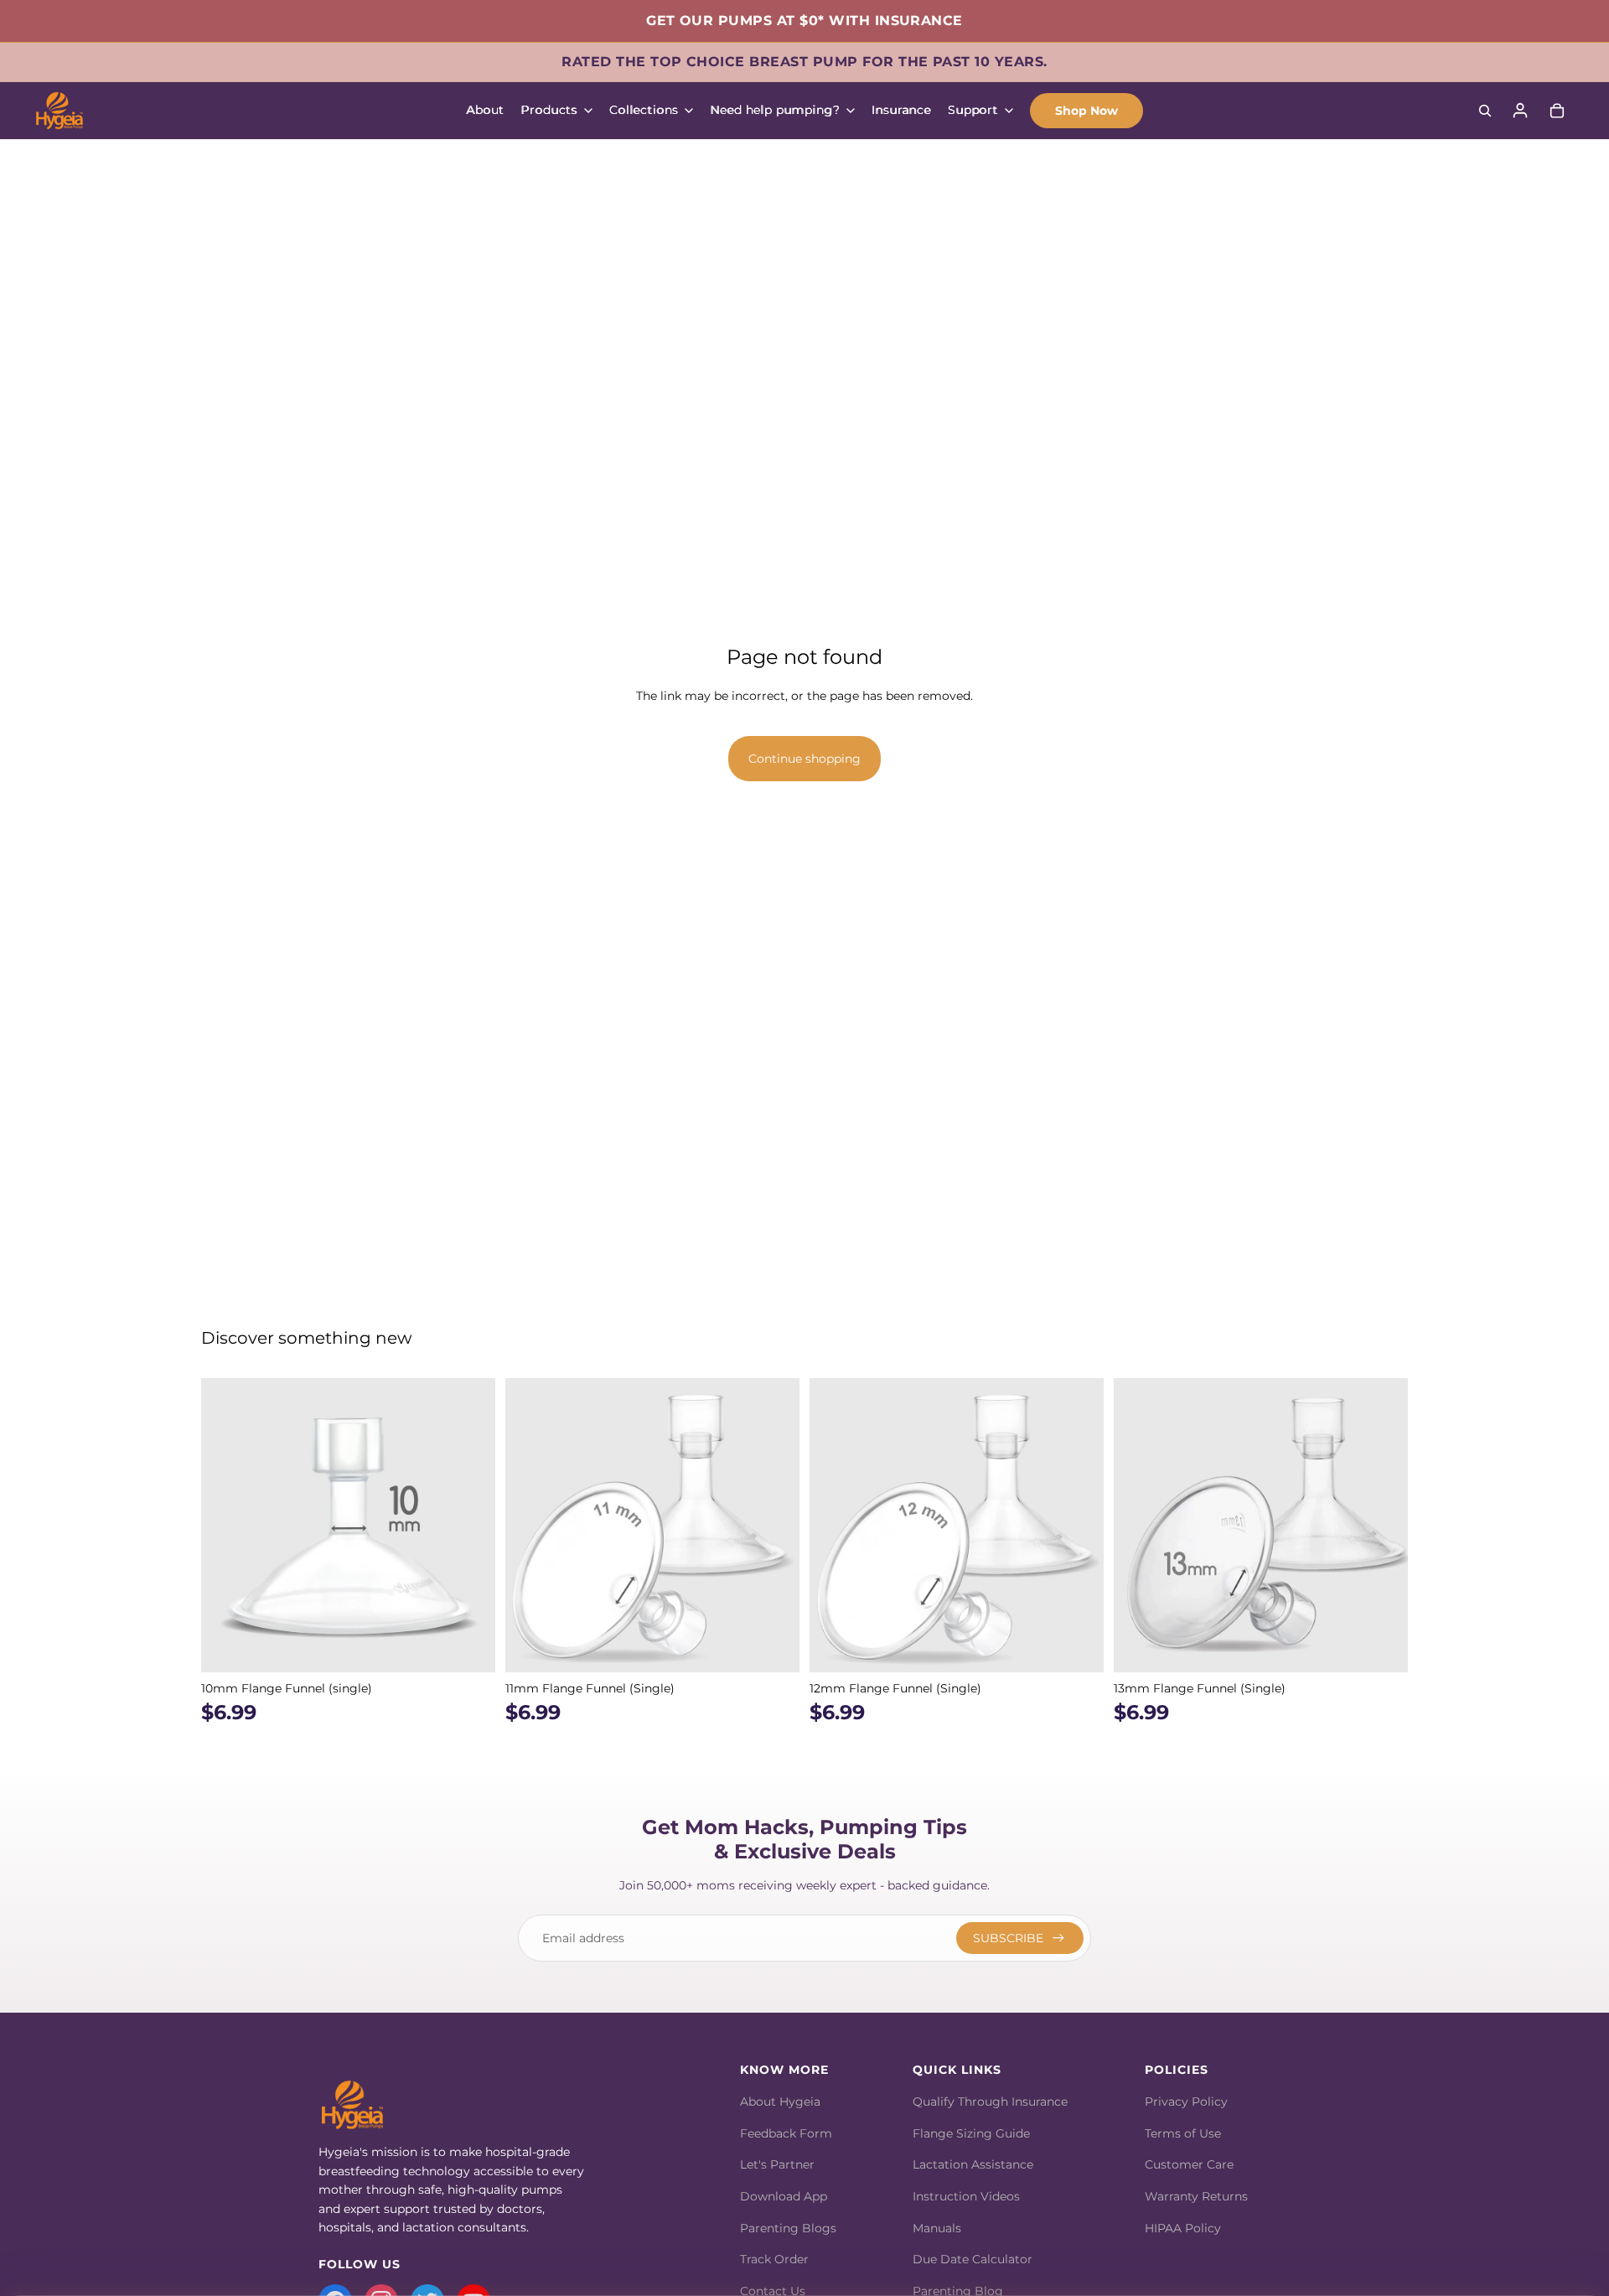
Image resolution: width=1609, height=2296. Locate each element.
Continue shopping (804, 759)
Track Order (774, 2259)
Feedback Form (786, 2133)
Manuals (937, 2228)
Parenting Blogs (788, 2228)
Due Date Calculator (973, 2259)
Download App (784, 2196)
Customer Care (1189, 2164)
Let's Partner (777, 2164)
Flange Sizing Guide (971, 2133)
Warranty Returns (1196, 2196)
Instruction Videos (966, 2196)
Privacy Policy (1186, 2102)
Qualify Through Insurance (990, 2102)
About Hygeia (780, 2102)
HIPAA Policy (1183, 2228)
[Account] (1520, 111)
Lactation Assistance (973, 2164)
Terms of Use (1183, 2133)
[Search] (1485, 111)
